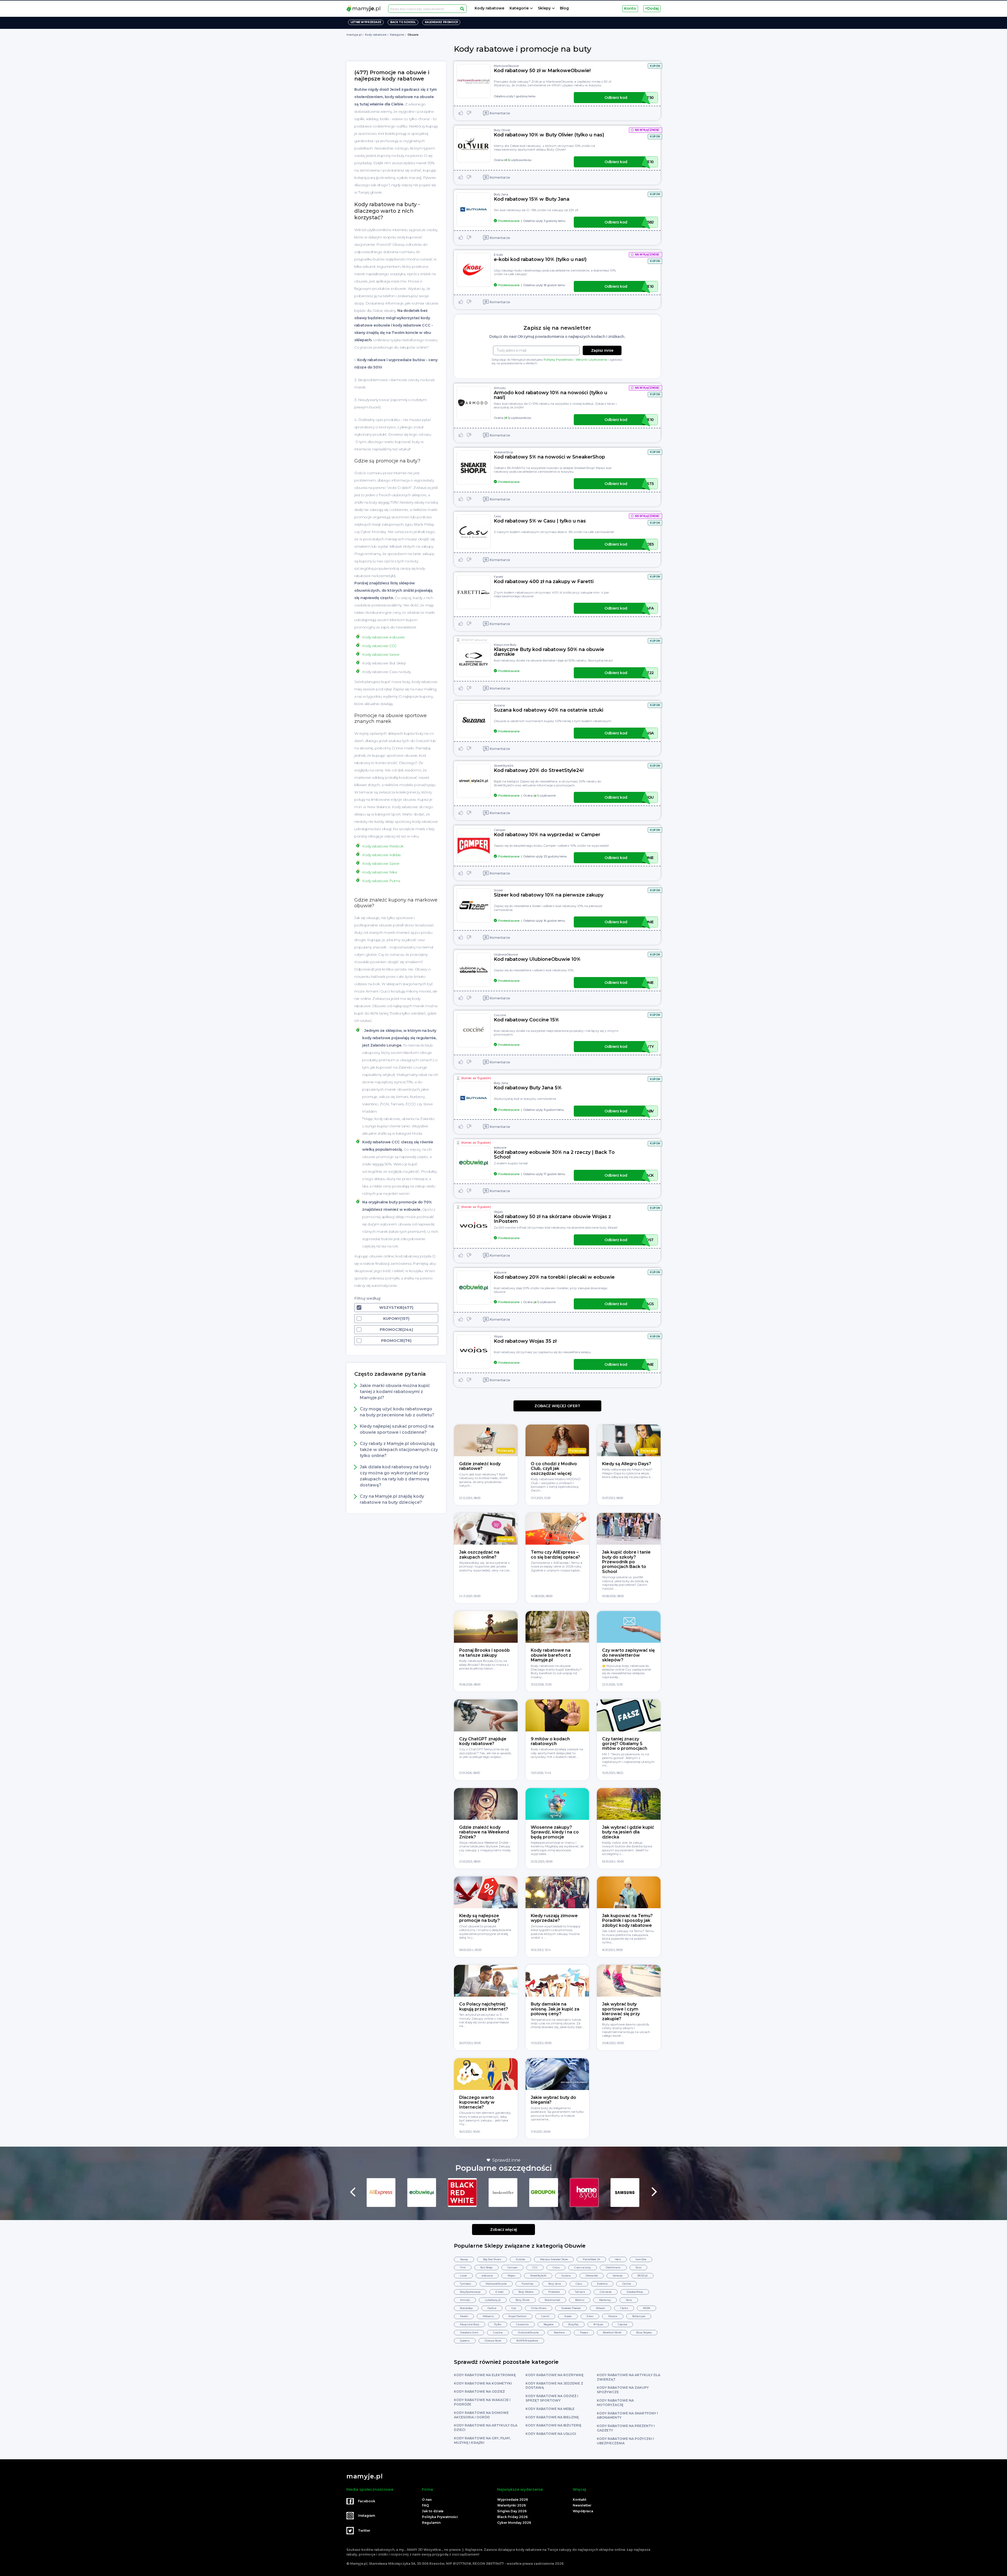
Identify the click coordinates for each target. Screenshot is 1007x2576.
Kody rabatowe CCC (379, 646)
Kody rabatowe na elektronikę (485, 2375)
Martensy (605, 2300)
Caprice (622, 2324)
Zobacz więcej (504, 2230)
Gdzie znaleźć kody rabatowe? (480, 1466)
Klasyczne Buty (505, 645)
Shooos (613, 2316)
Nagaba (549, 2324)
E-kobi (498, 255)
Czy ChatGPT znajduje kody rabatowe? (483, 1741)
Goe (514, 2308)
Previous (353, 2192)
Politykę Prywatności (558, 360)
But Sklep (486, 2267)
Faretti (499, 577)
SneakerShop (504, 452)
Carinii (545, 2316)
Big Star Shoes (492, 2259)
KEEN (647, 2308)
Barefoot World (612, 2332)
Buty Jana (501, 194)
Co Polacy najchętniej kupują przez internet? (484, 2006)
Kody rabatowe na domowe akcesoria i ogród (481, 2415)
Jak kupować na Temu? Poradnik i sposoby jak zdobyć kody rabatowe (627, 1921)
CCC (535, 2267)
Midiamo (488, 2316)
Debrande (592, 2276)
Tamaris (580, 2292)
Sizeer (498, 890)
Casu (497, 516)
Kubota (520, 2259)
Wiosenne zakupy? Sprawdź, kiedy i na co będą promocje (555, 1832)
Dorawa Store (493, 2341)
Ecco (638, 2267)
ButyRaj (573, 2324)
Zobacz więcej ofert (557, 1406)
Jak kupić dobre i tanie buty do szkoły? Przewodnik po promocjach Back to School (626, 1562)
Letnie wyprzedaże (366, 22)
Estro (590, 2316)
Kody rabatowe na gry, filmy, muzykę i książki (482, 2440)
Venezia (617, 2276)
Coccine (500, 1015)
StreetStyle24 (504, 766)
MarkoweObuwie (506, 66)
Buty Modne (526, 2292)
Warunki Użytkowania (591, 360)
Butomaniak (552, 2300)
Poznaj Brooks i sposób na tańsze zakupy (484, 1653)
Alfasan (601, 2308)
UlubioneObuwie (506, 954)
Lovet (463, 2276)
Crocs (556, 2267)
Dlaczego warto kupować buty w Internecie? (477, 2102)
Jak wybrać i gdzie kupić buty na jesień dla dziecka (628, 1832)
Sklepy (544, 8)
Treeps (584, 2332)
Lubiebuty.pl (493, 2300)
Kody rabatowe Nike (380, 872)
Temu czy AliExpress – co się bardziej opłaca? (555, 1554)
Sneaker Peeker (571, 2308)
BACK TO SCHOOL (403, 22)
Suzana (499, 705)
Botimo (580, 2300)
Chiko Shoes (539, 2308)
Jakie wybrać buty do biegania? (553, 2100)
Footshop (527, 2284)
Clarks (624, 2308)
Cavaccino (522, 2324)
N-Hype (598, 2324)
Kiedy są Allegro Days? (627, 1464)
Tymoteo (465, 2284)
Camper (500, 830)
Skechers (559, 2332)
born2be (641, 2259)
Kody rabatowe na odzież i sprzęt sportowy (552, 2398)
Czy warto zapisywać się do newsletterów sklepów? (628, 1655)
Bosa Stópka (644, 2332)
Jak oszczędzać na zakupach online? (479, 1554)
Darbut (492, 2308)
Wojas (498, 1212)
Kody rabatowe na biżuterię (553, 2425)
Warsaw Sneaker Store (554, 2259)
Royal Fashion (517, 2316)
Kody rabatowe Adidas (381, 855)
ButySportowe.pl (470, 2292)
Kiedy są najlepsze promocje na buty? (480, 1918)
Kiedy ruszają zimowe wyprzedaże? (554, 1918)
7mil (463, 2267)
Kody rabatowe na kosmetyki (483, 2383)
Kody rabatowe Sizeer (381, 654)
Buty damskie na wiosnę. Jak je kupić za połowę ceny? (555, 2009)
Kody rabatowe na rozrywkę (555, 2375)
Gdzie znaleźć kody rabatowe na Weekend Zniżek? (484, 1832)
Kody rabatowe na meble (550, 2409)
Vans (629, 2300)
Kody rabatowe (489, 8)
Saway (464, 2259)
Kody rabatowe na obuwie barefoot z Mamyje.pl (551, 1655)
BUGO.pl (642, 2276)
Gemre (626, 2284)
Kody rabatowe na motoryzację (615, 2403)
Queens (465, 2341)
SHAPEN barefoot (527, 2341)
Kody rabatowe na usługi (551, 2434)
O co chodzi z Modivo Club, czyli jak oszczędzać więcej (554, 1469)
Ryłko (498, 2324)
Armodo (500, 388)
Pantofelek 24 (591, 2259)
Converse (606, 2292)
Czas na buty (583, 2267)
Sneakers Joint (469, 2332)
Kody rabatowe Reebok (383, 846)
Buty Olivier (502, 130)
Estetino (602, 2284)
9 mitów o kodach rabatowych (550, 1741)
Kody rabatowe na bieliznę (552, 2417)
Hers (618, 2259)
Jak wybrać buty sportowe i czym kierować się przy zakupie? (621, 2011)
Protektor (554, 2292)
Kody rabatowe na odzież (479, 2391)
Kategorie (519, 8)
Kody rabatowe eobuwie (384, 637)
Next (654, 2192)
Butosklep (466, 2308)
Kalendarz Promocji (441, 22)
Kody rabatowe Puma (381, 881)
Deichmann (613, 2267)
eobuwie (500, 1148)
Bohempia (639, 2316)
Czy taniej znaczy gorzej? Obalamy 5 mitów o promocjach (625, 1744)
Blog (564, 8)
